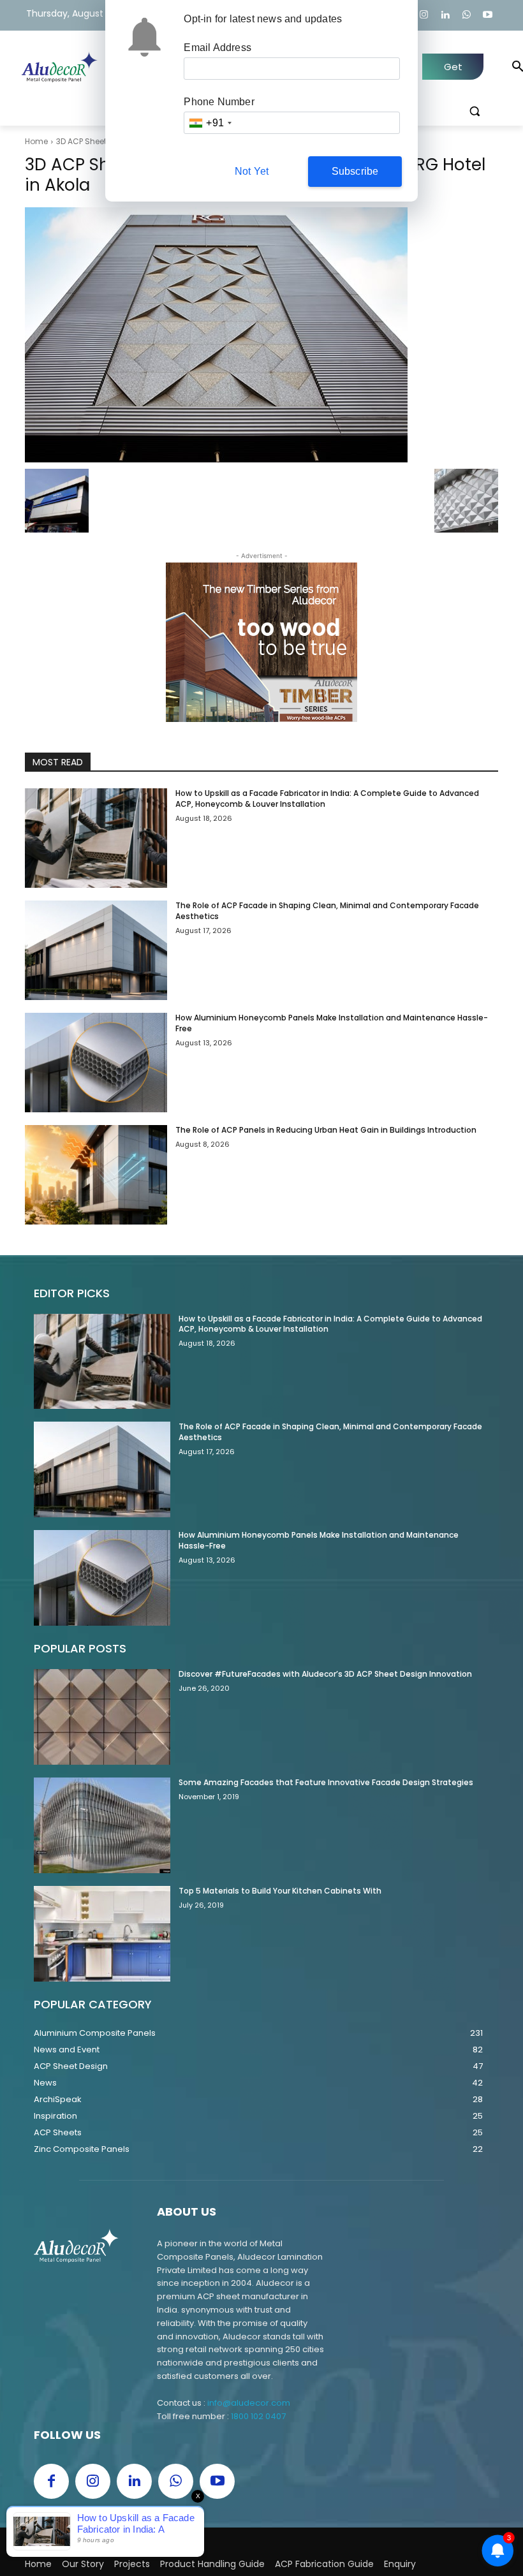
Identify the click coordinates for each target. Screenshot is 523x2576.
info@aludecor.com (249, 2403)
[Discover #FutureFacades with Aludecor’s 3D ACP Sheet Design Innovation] (102, 1717)
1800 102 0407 (258, 2416)
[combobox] (210, 123)
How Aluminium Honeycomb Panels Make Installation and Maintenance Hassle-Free (332, 1023)
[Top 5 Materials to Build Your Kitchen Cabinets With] (102, 1934)
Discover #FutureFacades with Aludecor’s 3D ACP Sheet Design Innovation (325, 1674)
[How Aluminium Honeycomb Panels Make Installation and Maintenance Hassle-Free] (96, 1063)
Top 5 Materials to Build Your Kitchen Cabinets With (280, 1891)
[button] (474, 111)
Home (36, 141)
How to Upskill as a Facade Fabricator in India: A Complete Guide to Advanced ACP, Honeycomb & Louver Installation (330, 1324)
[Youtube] (488, 16)
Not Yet (252, 171)
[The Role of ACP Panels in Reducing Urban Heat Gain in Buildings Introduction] (96, 1175)
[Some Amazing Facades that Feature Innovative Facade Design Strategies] (102, 1825)
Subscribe (355, 171)
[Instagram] (424, 16)
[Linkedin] (446, 16)
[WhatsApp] (467, 16)
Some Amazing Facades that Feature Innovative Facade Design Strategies (326, 1782)
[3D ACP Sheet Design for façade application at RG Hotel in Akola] (261, 335)
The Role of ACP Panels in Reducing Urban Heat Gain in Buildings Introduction (326, 1130)
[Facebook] (51, 2481)
